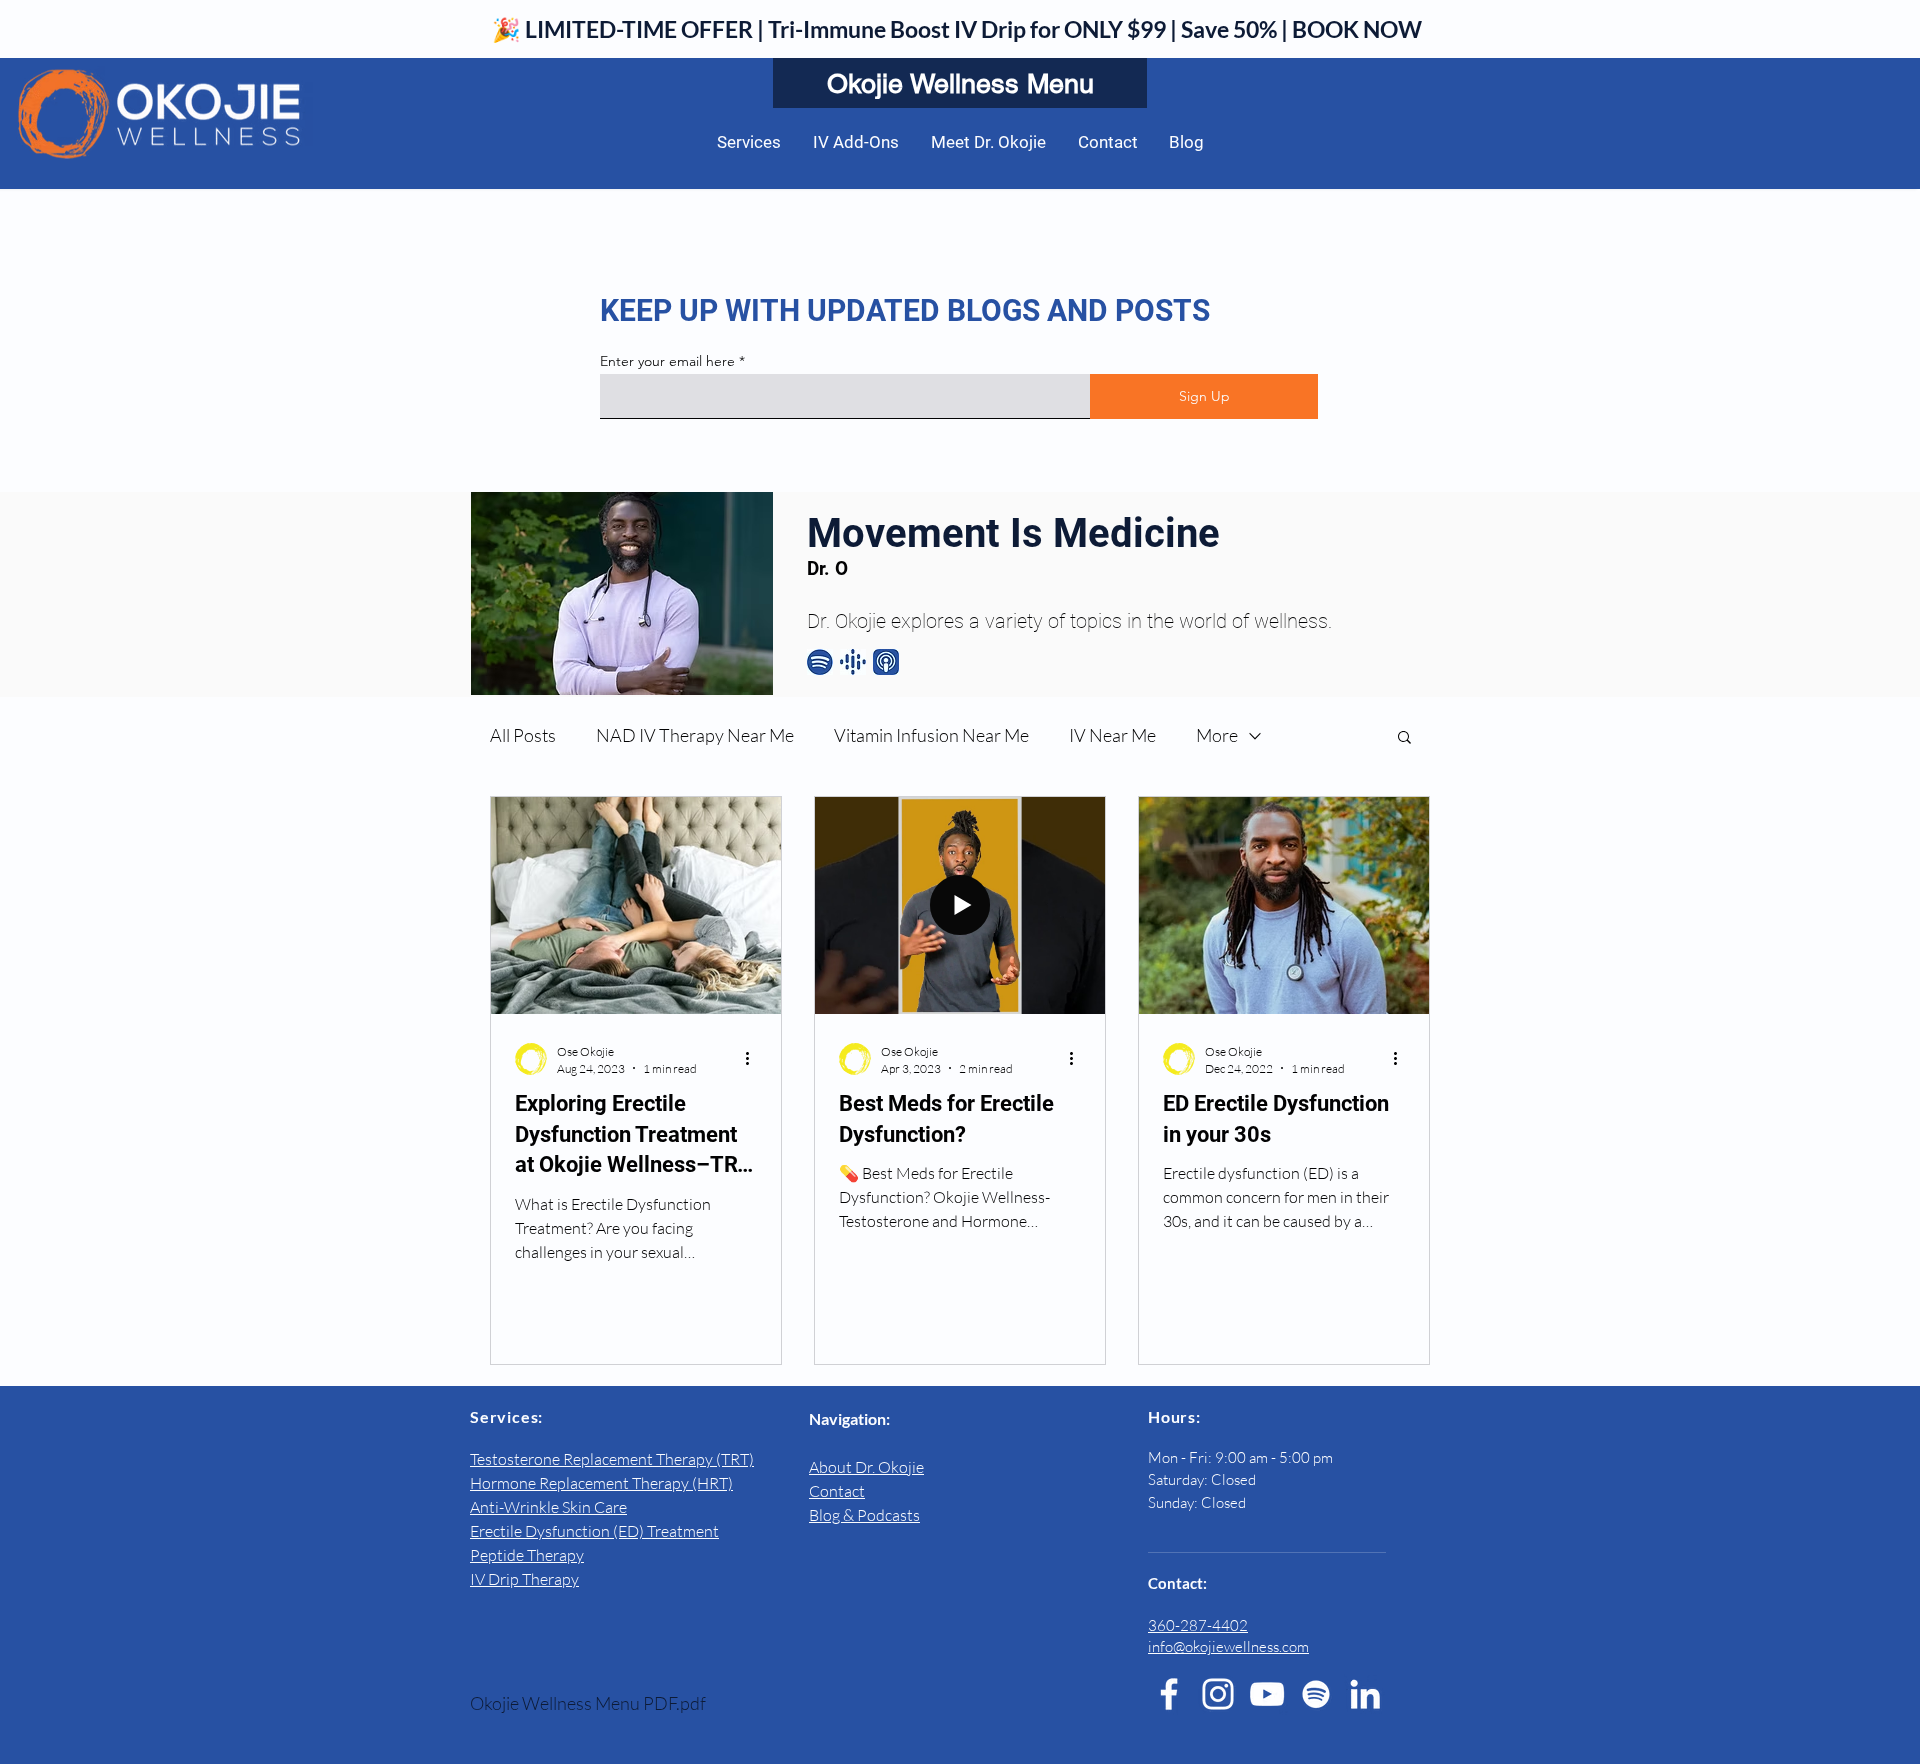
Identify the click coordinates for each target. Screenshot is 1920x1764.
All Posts (523, 735)
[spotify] (820, 662)
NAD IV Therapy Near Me (695, 735)
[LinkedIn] (1365, 1694)
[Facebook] (1169, 1694)
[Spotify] (1316, 1694)
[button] (1404, 738)
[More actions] (754, 1059)
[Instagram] (1218, 1694)
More (1217, 735)
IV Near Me (1112, 735)
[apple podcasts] (886, 662)
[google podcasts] (853, 662)
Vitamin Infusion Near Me (931, 735)
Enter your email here (667, 361)
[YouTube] (1267, 1694)
